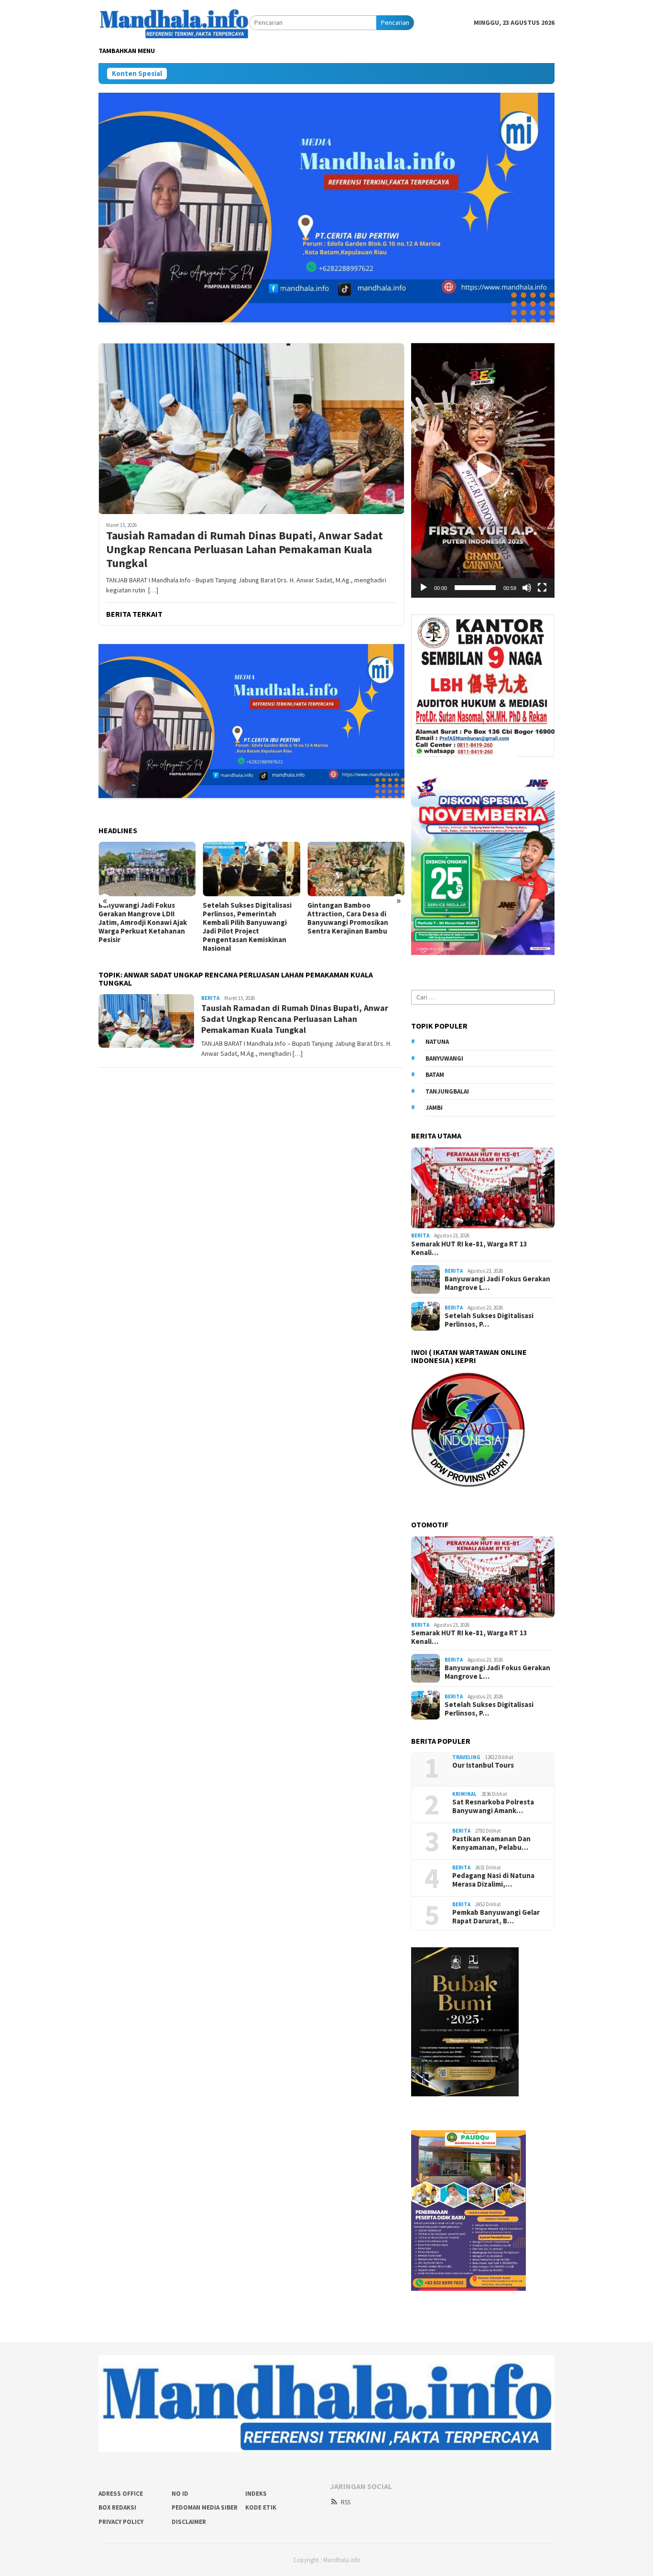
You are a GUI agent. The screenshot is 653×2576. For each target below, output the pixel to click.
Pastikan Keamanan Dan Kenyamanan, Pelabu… (491, 1843)
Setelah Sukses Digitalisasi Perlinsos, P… (489, 1320)
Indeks (256, 2494)
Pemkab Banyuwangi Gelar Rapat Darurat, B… (496, 1917)
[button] (483, 470)
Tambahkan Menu (127, 51)
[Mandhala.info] (174, 22)
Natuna (437, 1042)
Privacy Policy (121, 2522)
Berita (210, 998)
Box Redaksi (117, 2507)
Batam (435, 1075)
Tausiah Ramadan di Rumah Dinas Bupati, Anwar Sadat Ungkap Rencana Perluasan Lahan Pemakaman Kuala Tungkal (245, 549)
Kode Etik (261, 2507)
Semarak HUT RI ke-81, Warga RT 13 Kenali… (469, 1248)
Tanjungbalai (447, 1091)
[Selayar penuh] (542, 588)
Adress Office (121, 2494)
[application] (483, 470)
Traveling (466, 1757)
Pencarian (395, 22)
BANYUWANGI (444, 1058)
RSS (346, 2502)
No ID (180, 2494)
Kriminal (464, 1794)
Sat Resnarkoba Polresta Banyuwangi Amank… (493, 1806)
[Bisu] (527, 588)
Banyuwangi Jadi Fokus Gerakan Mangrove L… (497, 1283)
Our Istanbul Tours (483, 1765)
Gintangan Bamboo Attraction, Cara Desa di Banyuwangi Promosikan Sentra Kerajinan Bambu (244, 918)
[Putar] (424, 588)
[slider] (475, 588)
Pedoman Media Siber (205, 2507)
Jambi (434, 1108)
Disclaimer (189, 2522)
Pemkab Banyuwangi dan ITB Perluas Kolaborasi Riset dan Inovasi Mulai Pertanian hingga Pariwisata (355, 918)
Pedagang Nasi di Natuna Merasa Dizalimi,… (493, 1880)
